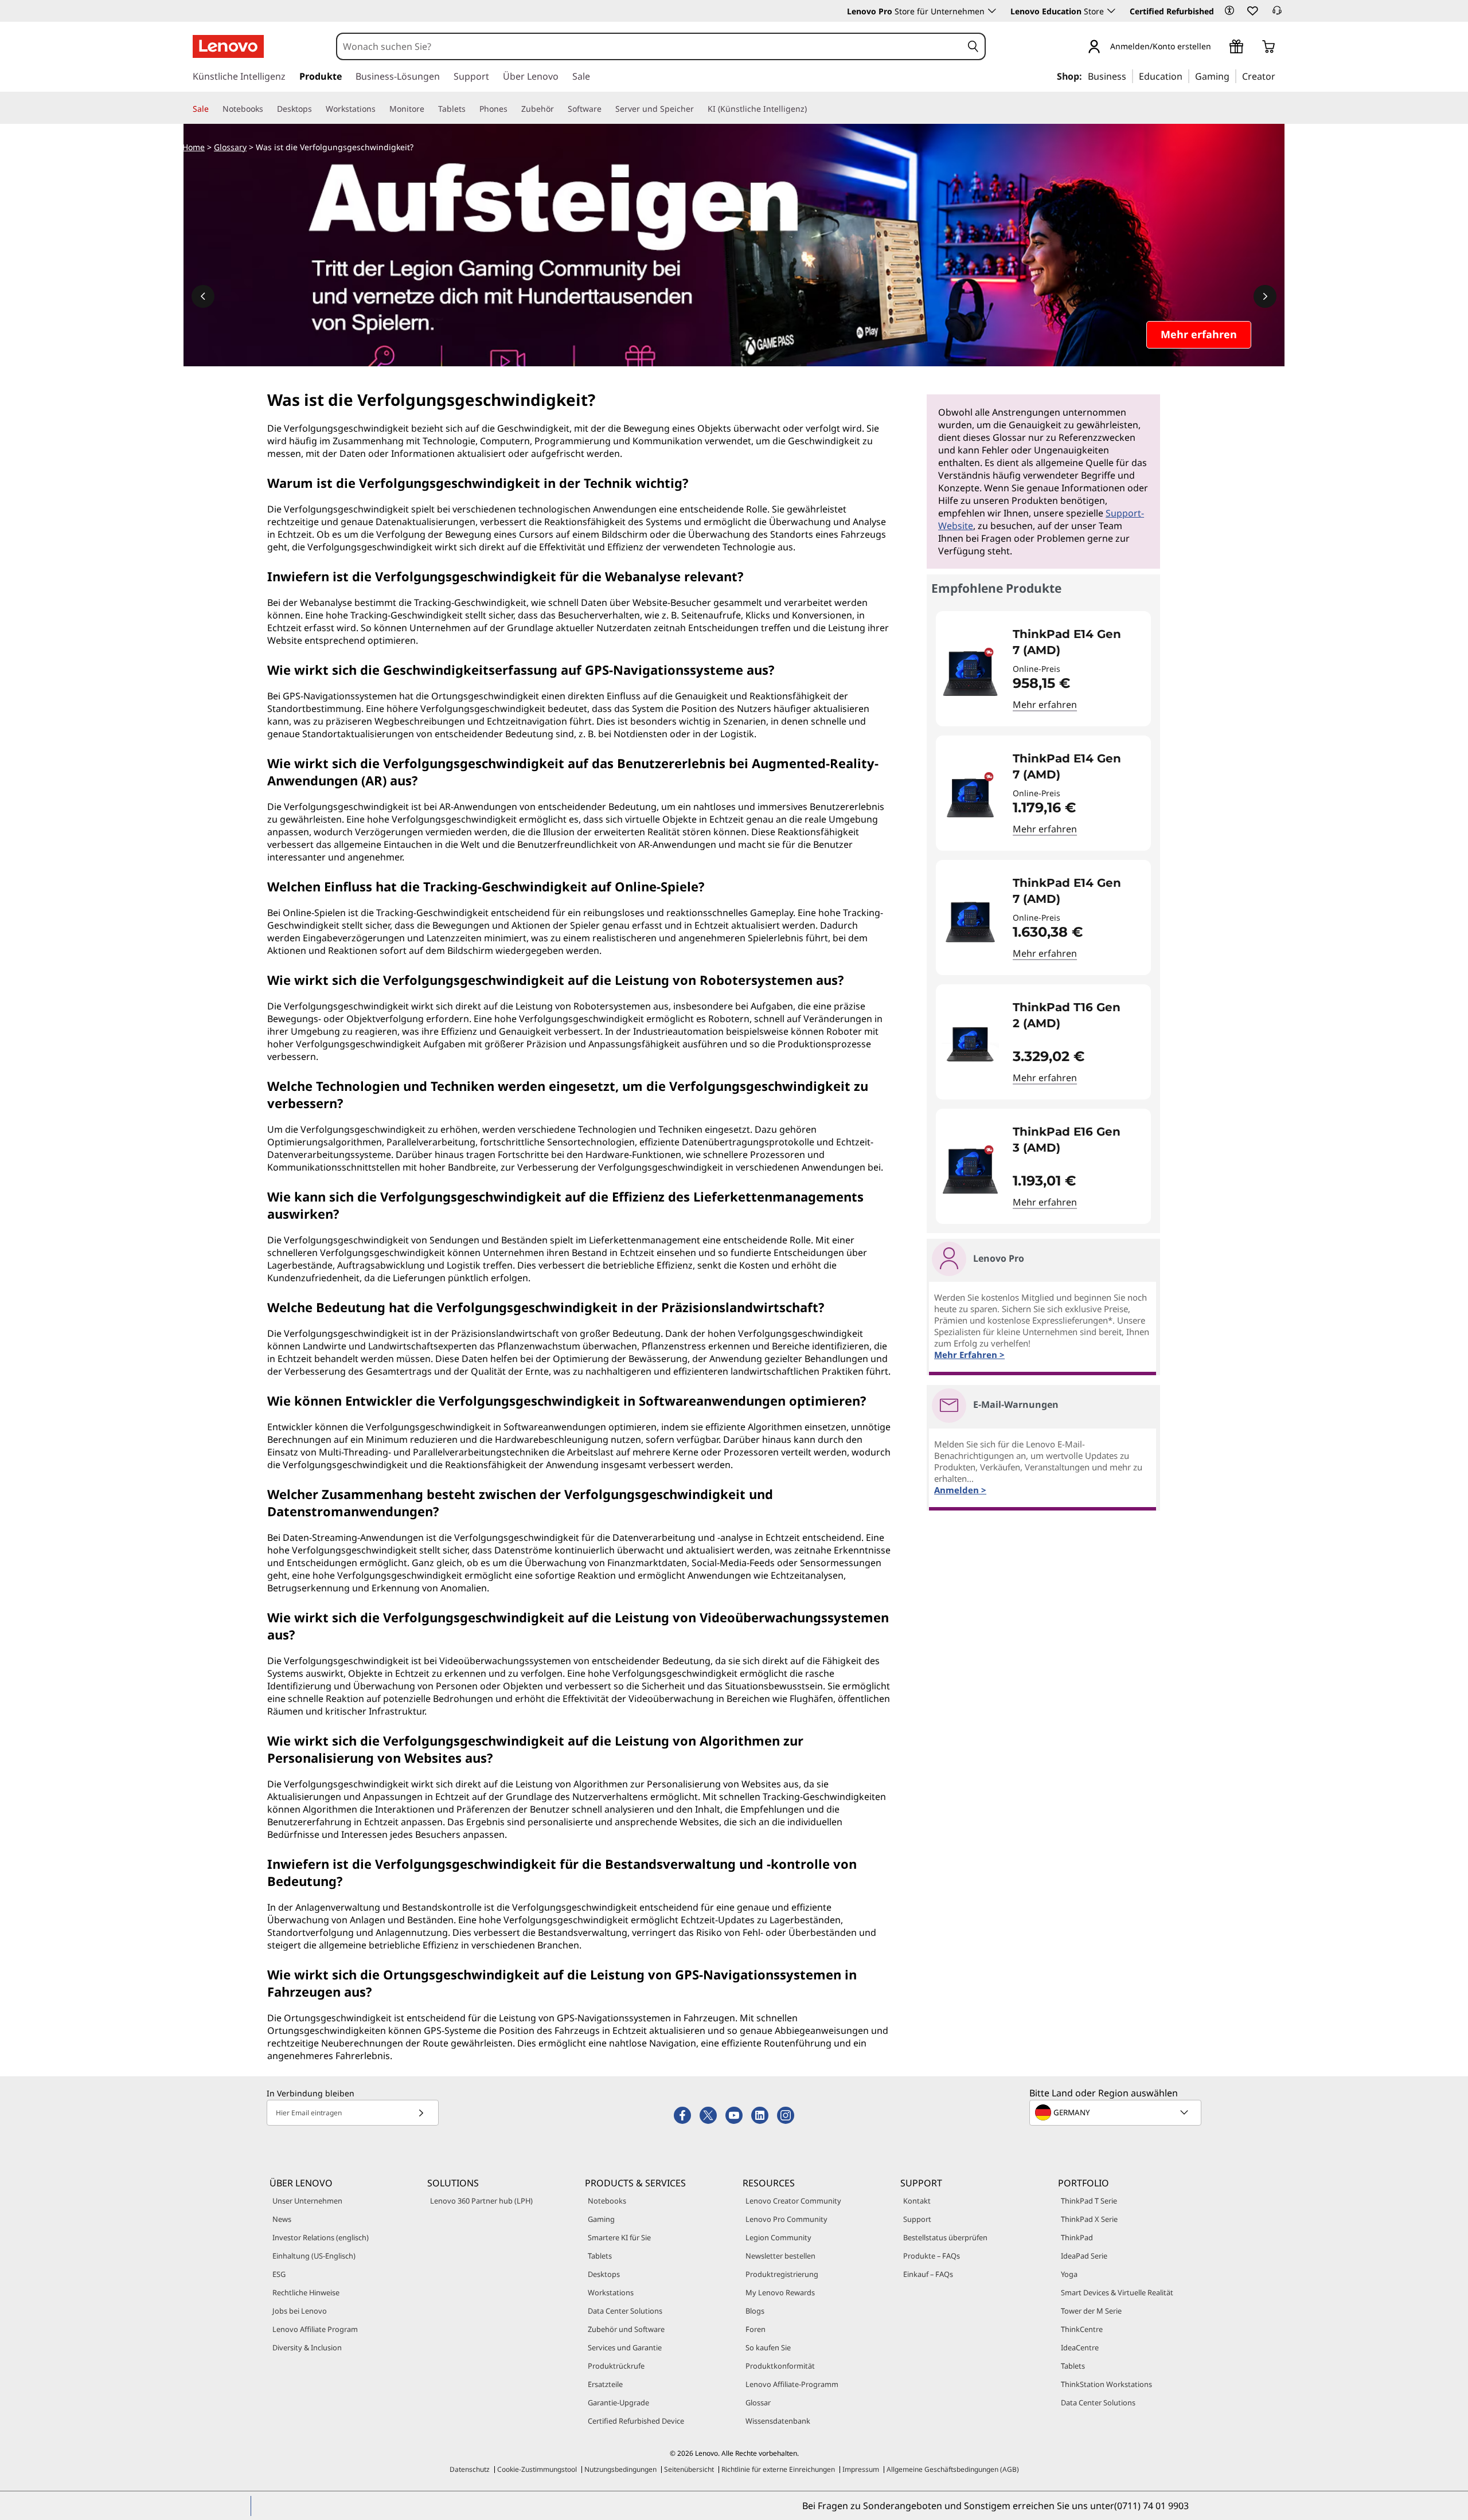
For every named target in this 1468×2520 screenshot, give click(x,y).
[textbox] (1116, 2112)
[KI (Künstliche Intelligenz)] (811, 109)
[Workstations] (380, 109)
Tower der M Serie (1091, 2311)
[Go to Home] (228, 46)
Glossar (758, 2402)
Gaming (601, 2219)
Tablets (600, 2256)
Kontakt (917, 2201)
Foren (756, 2329)
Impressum (861, 2469)
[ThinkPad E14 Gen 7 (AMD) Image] (970, 673)
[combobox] (650, 46)
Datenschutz (470, 2469)
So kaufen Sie (768, 2347)
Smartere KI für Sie (619, 2237)
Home (194, 147)
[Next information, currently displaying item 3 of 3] (1265, 296)
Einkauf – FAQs (928, 2274)
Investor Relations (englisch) (321, 2237)
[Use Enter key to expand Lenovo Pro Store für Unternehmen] (992, 11)
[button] (1229, 10)
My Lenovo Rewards (780, 2292)
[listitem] (1043, 669)
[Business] (1130, 76)
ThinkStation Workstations (1106, 2384)
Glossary (230, 147)
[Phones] (512, 109)
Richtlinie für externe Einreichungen (778, 2469)
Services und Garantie (625, 2347)
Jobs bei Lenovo (300, 2311)
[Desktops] (317, 109)
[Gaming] (1233, 76)
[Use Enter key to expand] (1218, 47)
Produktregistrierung (782, 2274)
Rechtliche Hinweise (306, 2292)
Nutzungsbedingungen (620, 2469)
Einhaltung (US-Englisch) (314, 2256)
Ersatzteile (605, 2384)
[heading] (1074, 642)
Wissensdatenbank (778, 2421)
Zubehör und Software (626, 2329)
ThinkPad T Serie (1089, 2201)
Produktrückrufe (616, 2366)
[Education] (1186, 76)
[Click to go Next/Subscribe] (421, 2113)
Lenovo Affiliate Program (315, 2329)
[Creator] (1279, 76)
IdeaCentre (1080, 2347)
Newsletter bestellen (780, 2256)
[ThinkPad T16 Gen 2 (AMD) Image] (970, 1046)
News (282, 2219)
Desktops (604, 2274)
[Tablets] (470, 109)
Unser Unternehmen (307, 2201)
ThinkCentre (1082, 2329)
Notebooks (607, 2201)
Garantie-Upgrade (618, 2402)
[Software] (606, 109)
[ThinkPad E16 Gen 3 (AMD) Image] (970, 1171)
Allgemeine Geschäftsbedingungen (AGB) (953, 2469)
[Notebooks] (268, 109)
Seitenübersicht (689, 2469)
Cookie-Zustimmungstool (537, 2469)
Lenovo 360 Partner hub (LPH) (481, 2201)
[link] (1277, 14)
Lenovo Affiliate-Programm (792, 2384)
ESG (279, 2274)
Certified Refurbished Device (636, 2421)
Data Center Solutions (625, 2311)
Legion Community (778, 2237)
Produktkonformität (780, 2366)
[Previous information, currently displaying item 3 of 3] (203, 296)
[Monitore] (429, 109)
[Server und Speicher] (698, 109)
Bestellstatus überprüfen (945, 2237)
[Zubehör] (559, 109)
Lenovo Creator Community (793, 2201)
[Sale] (213, 109)
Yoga (1069, 2274)
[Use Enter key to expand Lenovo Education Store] (1111, 11)
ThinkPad (1077, 2237)
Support (917, 2219)
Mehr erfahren (1045, 705)
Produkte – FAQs (932, 2256)
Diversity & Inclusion (307, 2347)
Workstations (611, 2292)
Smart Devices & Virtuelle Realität (1117, 2292)
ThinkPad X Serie (1089, 2219)
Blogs (755, 2311)
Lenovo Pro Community (786, 2219)
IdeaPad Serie (1084, 2256)
